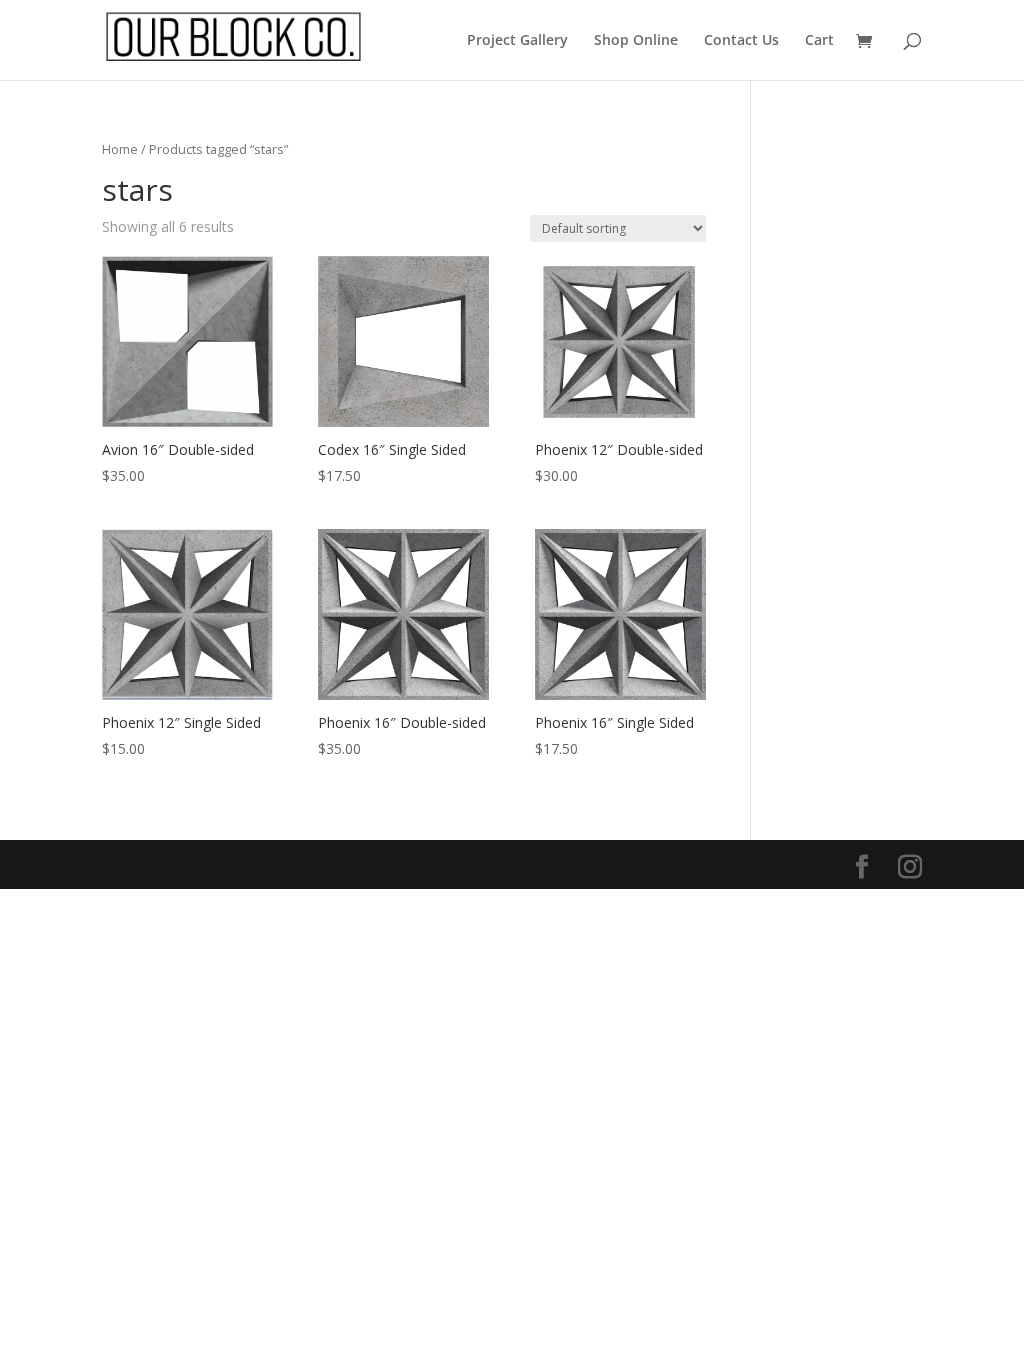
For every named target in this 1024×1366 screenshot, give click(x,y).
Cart (819, 41)
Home (120, 149)
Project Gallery (517, 41)
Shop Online (636, 41)
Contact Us (741, 41)
